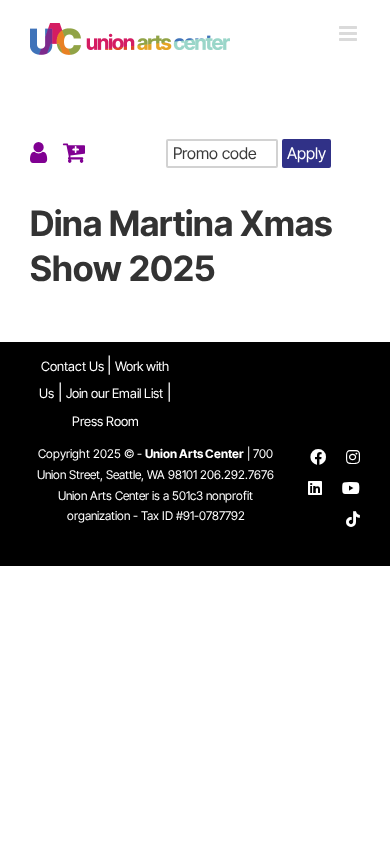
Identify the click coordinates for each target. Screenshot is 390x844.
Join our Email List (114, 393)
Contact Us (74, 366)
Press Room (105, 421)
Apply (306, 153)
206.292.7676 (237, 474)
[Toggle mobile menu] (349, 33)
